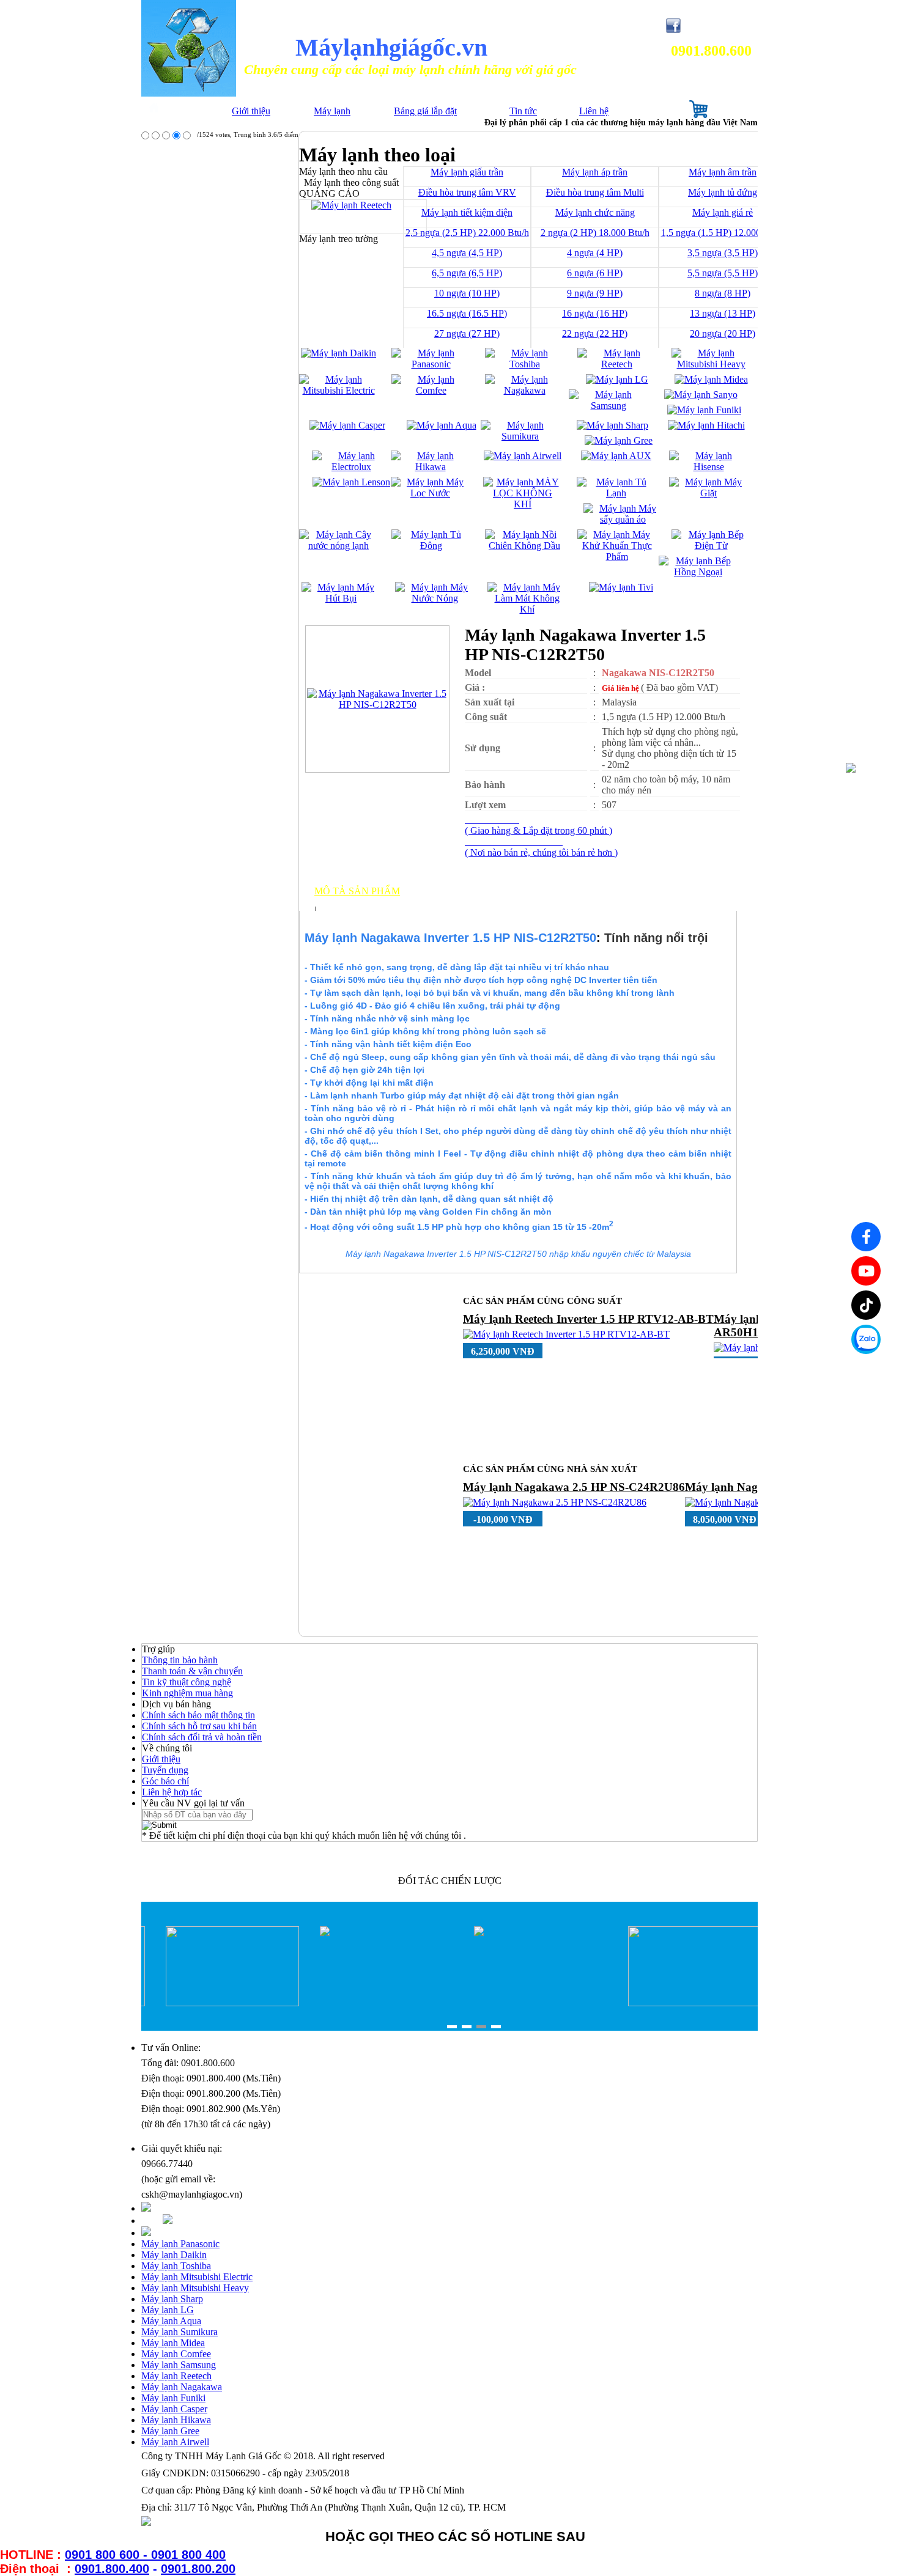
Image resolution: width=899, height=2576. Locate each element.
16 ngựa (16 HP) (595, 313)
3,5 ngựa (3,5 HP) (723, 253)
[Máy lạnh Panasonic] (431, 364)
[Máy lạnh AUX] (616, 456)
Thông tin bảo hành (180, 1660)
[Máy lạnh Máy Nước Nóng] (435, 598)
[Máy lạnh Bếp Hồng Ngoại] (698, 572)
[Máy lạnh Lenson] (351, 482)
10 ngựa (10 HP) (467, 293)
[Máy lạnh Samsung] (608, 406)
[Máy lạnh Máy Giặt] (708, 493)
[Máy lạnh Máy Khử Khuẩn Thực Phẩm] (617, 557)
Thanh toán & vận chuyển (192, 1671)
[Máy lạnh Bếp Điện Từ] (711, 546)
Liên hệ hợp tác (172, 1792)
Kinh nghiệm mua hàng (187, 1693)
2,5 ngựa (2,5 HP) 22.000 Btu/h (467, 233)
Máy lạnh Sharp (172, 2299)
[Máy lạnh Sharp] (612, 425)
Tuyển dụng (165, 1770)
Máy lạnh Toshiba (176, 2266)
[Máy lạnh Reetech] (617, 364)
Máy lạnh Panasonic (180, 2244)
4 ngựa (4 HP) (595, 253)
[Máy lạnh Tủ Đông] (431, 546)
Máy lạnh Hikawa (176, 2420)
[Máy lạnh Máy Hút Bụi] (341, 598)
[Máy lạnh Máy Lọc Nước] (430, 493)
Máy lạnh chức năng (595, 212)
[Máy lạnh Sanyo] (701, 395)
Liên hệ (594, 111)
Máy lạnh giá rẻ (723, 212)
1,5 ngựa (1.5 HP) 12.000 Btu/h (723, 233)
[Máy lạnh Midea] (711, 379)
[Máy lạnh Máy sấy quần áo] (623, 519)
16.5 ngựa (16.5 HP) (467, 313)
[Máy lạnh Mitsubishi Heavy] (711, 364)
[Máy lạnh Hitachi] (706, 425)
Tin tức (523, 111)
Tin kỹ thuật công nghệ (187, 1682)
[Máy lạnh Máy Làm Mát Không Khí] (527, 609)
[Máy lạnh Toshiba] (524, 364)
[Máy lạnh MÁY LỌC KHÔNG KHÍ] (523, 504)
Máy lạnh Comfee (176, 2354)
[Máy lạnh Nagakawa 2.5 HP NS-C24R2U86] (555, 1502)
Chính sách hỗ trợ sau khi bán (199, 1726)
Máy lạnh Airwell (175, 2442)
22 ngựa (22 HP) (595, 333)
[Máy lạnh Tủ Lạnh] (616, 493)
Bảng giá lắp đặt (425, 111)
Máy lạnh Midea (173, 2343)
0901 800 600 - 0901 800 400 (145, 2555)
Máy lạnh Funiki (173, 2398)
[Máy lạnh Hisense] (708, 467)
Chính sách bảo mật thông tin (198, 1715)
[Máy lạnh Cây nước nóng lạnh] (339, 546)
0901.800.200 (198, 2569)
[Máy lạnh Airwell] (523, 456)
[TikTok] (866, 1305)
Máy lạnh (332, 111)
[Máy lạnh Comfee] (431, 390)
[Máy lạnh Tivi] (621, 587)
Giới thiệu (251, 111)
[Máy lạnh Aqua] (442, 425)
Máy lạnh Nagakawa (182, 2387)
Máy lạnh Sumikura (179, 2332)
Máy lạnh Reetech (176, 2376)
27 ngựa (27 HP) (467, 333)
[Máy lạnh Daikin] (339, 353)
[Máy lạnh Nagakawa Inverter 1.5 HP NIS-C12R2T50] (377, 705)
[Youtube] (866, 1271)
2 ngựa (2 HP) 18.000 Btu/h (595, 233)
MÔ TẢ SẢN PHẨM (357, 891)
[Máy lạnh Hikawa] (430, 467)
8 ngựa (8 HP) (723, 293)
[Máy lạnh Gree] (619, 440)
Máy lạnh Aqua (171, 2321)
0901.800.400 (112, 2569)
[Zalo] (866, 1339)
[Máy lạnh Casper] (347, 425)
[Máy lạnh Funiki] (704, 410)
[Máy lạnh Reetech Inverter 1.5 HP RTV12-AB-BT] (566, 1334)
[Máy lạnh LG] (617, 379)
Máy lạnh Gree (170, 2431)
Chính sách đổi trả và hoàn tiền (202, 1737)
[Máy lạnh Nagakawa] (524, 390)
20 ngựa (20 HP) (723, 333)
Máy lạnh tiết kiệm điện (467, 212)
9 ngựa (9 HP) (595, 293)
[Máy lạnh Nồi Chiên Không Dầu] (524, 546)
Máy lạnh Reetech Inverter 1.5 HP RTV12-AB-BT (588, 1319)
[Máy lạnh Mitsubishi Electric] (339, 390)
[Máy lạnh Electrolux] (351, 467)
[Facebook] (866, 1237)
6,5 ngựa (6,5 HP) (467, 273)
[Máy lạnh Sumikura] (520, 436)
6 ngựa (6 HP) (595, 273)
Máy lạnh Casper (174, 2409)
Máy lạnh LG (168, 2310)
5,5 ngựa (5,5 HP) (723, 273)
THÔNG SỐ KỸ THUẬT (368, 902)
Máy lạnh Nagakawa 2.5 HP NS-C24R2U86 (574, 1487)
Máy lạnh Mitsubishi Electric (197, 2277)
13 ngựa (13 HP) (723, 313)
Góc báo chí (165, 1781)
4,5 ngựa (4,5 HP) (467, 253)
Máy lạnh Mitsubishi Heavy (195, 2288)
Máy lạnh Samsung (179, 2365)
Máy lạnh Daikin (174, 2255)
